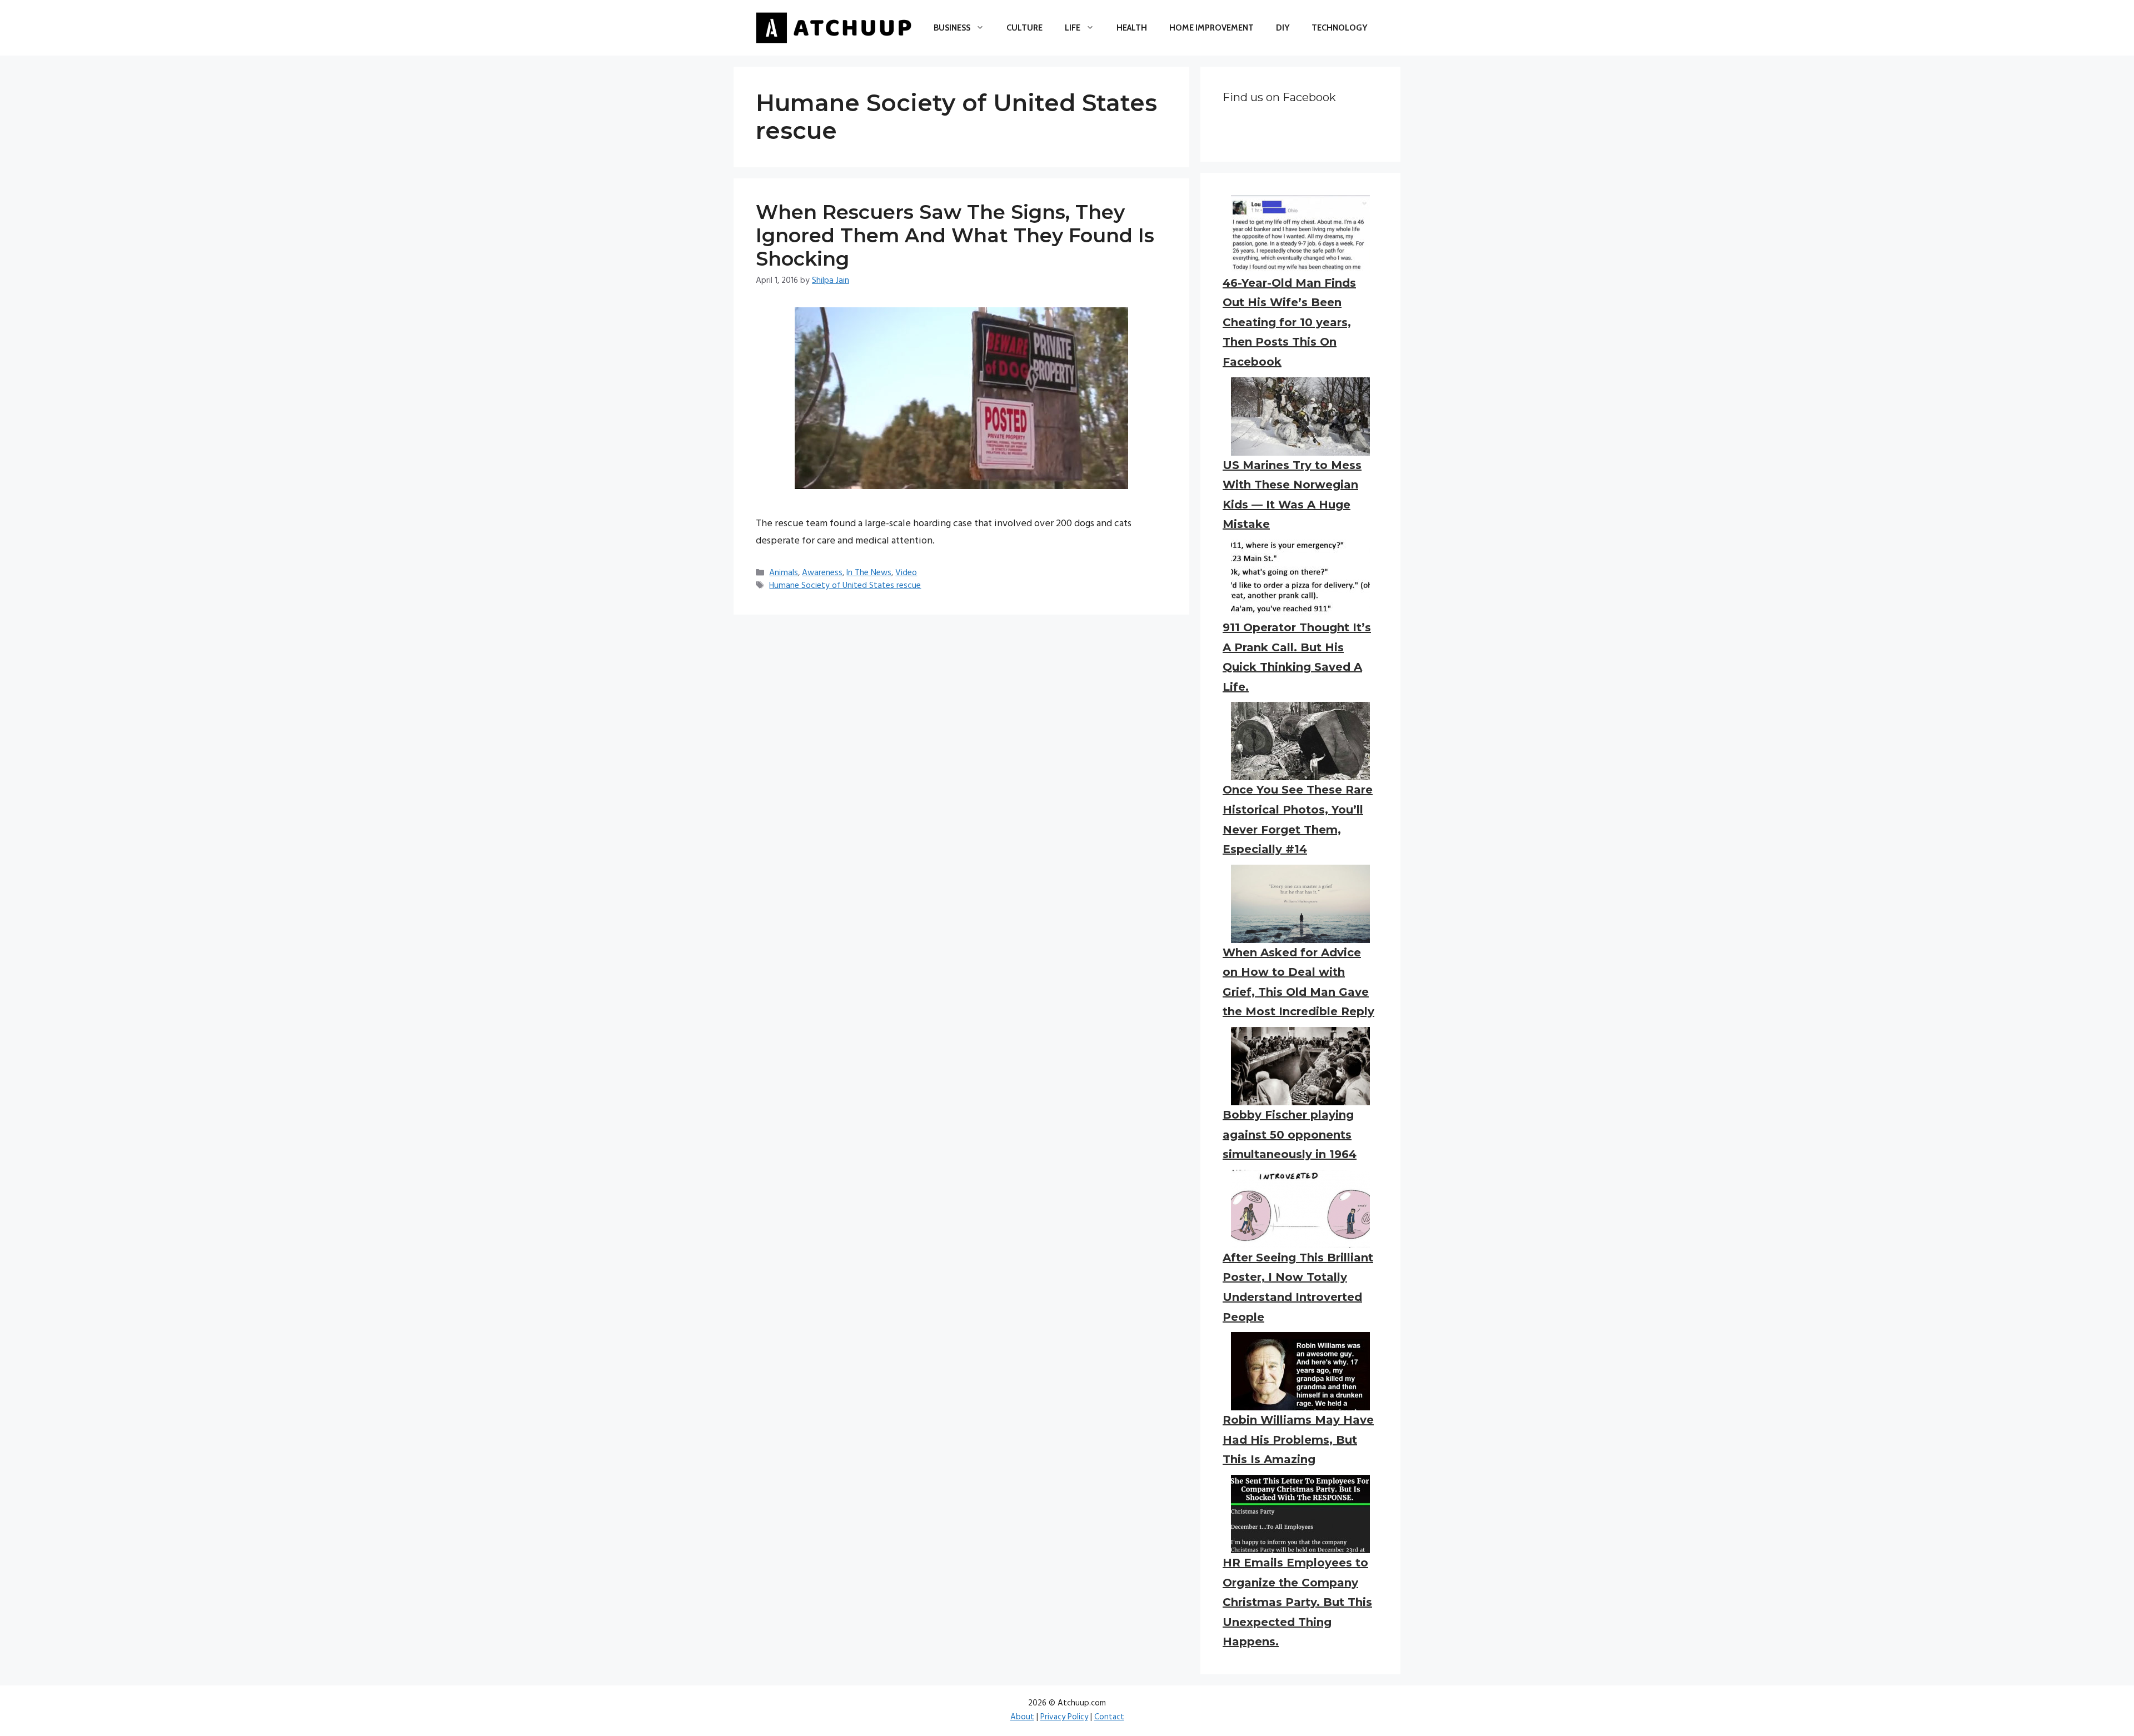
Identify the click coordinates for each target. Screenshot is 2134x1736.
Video (906, 573)
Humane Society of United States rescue (845, 586)
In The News (869, 573)
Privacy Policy (1064, 1717)
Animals (784, 573)
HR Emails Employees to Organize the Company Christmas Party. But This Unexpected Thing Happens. (1297, 1602)
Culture (1024, 28)
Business (952, 28)
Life (1073, 28)
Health (1132, 28)
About (1022, 1717)
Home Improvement (1211, 28)
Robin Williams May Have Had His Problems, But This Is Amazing (1298, 1440)
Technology (1339, 28)
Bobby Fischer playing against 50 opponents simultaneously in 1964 (1290, 1134)
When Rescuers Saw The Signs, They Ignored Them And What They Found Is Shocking (955, 235)
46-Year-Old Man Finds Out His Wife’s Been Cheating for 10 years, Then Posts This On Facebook (1289, 322)
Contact (1109, 1717)
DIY (1283, 28)
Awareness (822, 573)
